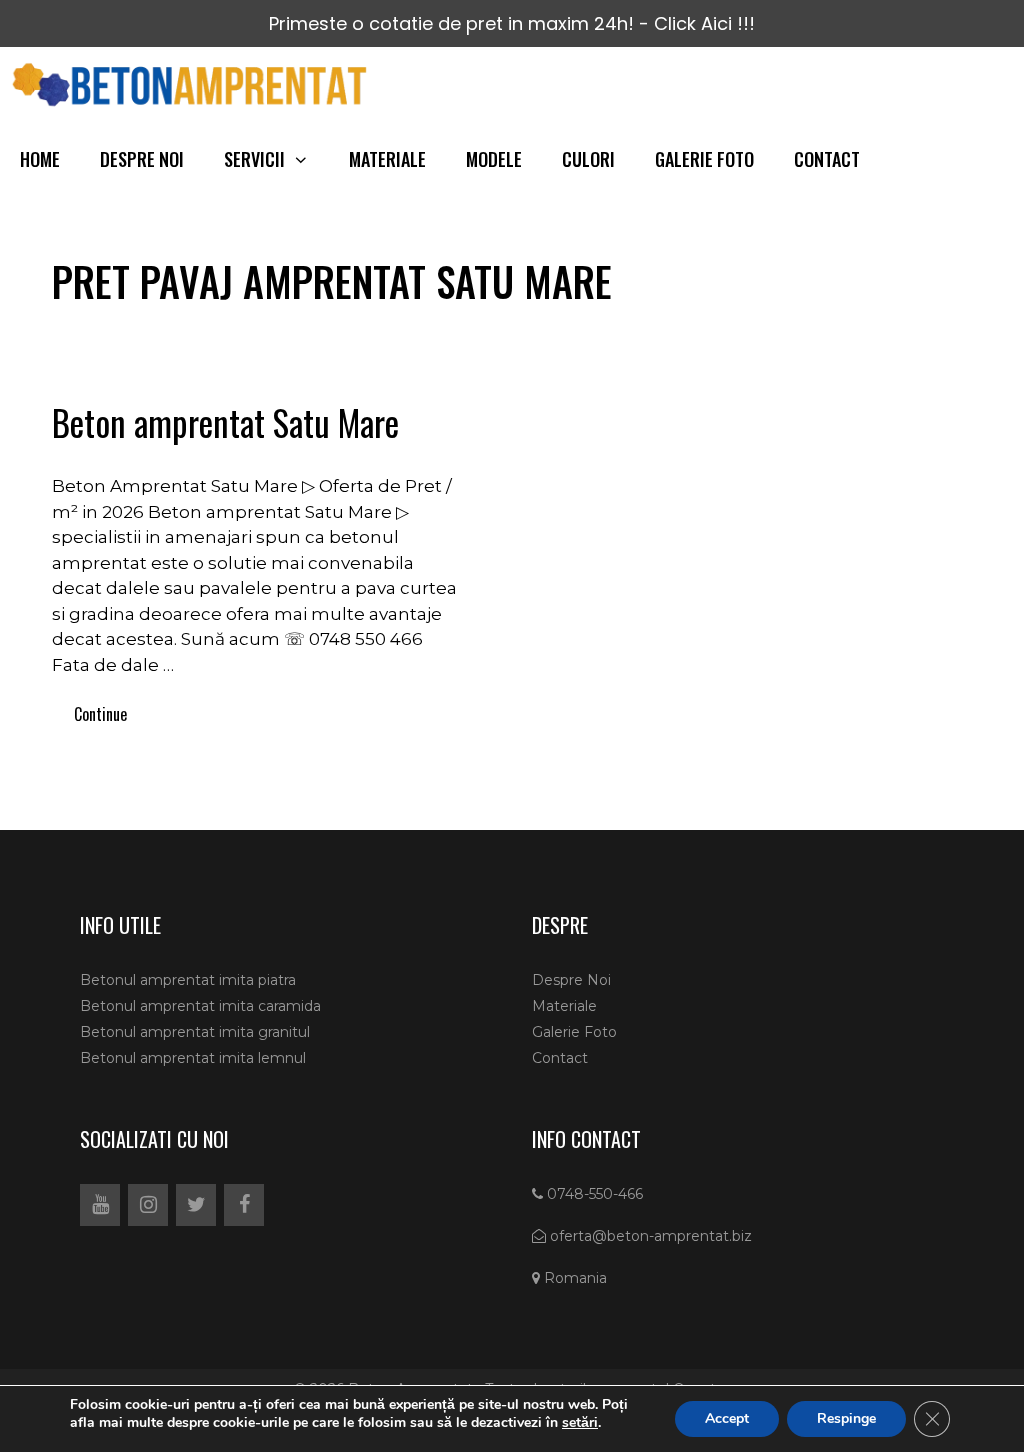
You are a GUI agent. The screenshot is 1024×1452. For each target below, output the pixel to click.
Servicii (254, 159)
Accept (727, 1418)
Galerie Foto (704, 159)
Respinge (846, 1418)
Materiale (387, 159)
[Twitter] (196, 1205)
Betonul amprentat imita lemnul (193, 1058)
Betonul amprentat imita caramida (200, 1006)
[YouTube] (100, 1205)
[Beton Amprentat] (194, 84)
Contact (827, 159)
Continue (100, 714)
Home (40, 159)
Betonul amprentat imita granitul (195, 1032)
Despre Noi (142, 159)
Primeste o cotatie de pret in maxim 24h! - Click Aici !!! (512, 23)
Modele (494, 159)
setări (580, 1423)
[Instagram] (148, 1205)
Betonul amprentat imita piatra (188, 980)
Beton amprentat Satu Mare (225, 422)
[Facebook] (244, 1205)
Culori (588, 159)
